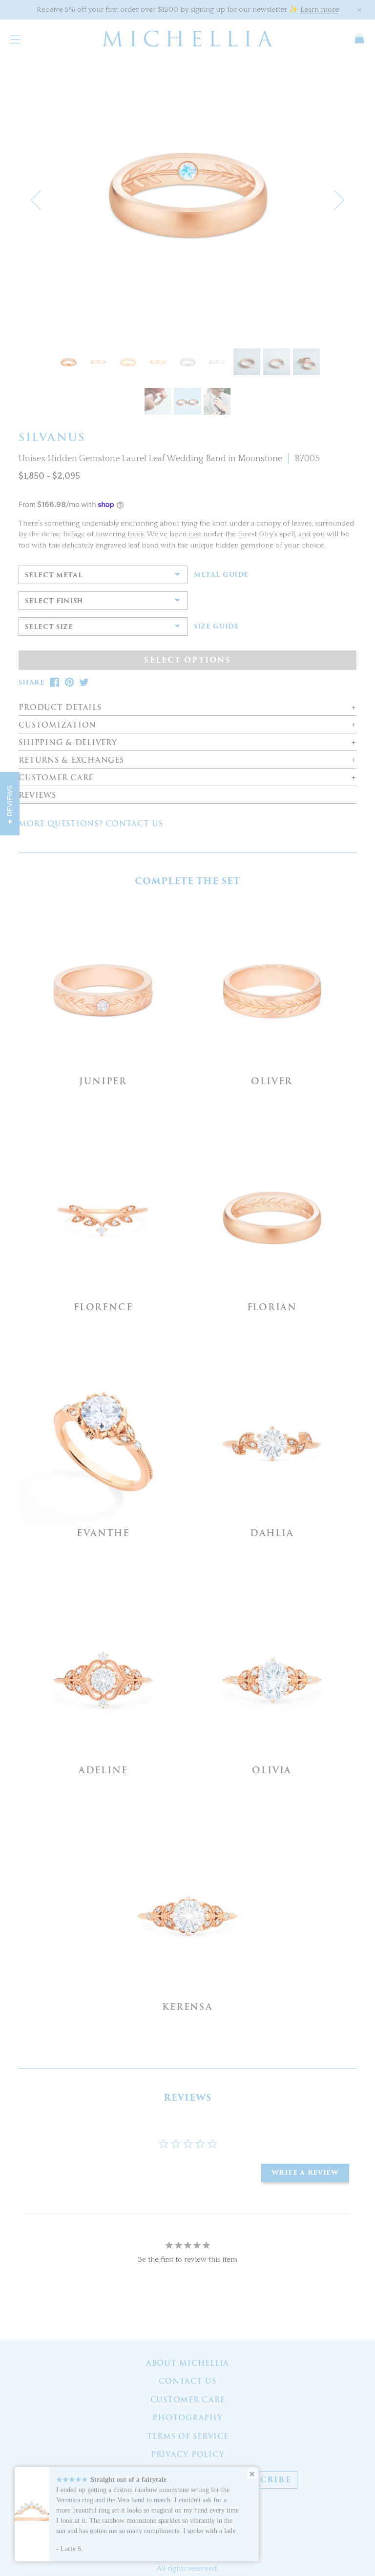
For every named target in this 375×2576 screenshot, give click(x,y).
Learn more (320, 10)
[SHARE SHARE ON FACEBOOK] (55, 682)
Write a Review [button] (305, 2173)
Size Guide (217, 627)
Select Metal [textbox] (54, 575)
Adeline (103, 1770)
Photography (187, 2418)
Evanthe (103, 1533)
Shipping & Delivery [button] (68, 743)
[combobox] (103, 575)
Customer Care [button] (56, 778)
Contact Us (187, 2381)
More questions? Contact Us (91, 824)
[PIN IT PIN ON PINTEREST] (69, 682)
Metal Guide (221, 575)
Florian (272, 1307)
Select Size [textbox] (49, 627)
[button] (35, 200)
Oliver (272, 1081)
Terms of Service (188, 2436)
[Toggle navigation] (16, 39)
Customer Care (188, 2400)
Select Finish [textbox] (54, 601)
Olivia (272, 1770)
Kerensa (187, 2007)
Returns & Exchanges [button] (71, 761)
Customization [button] (57, 725)
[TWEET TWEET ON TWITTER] (84, 682)
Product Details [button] (60, 708)
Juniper (103, 1081)
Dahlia (272, 1533)
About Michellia (187, 2363)
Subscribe (263, 2480)
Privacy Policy (188, 2454)
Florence (103, 1307)
